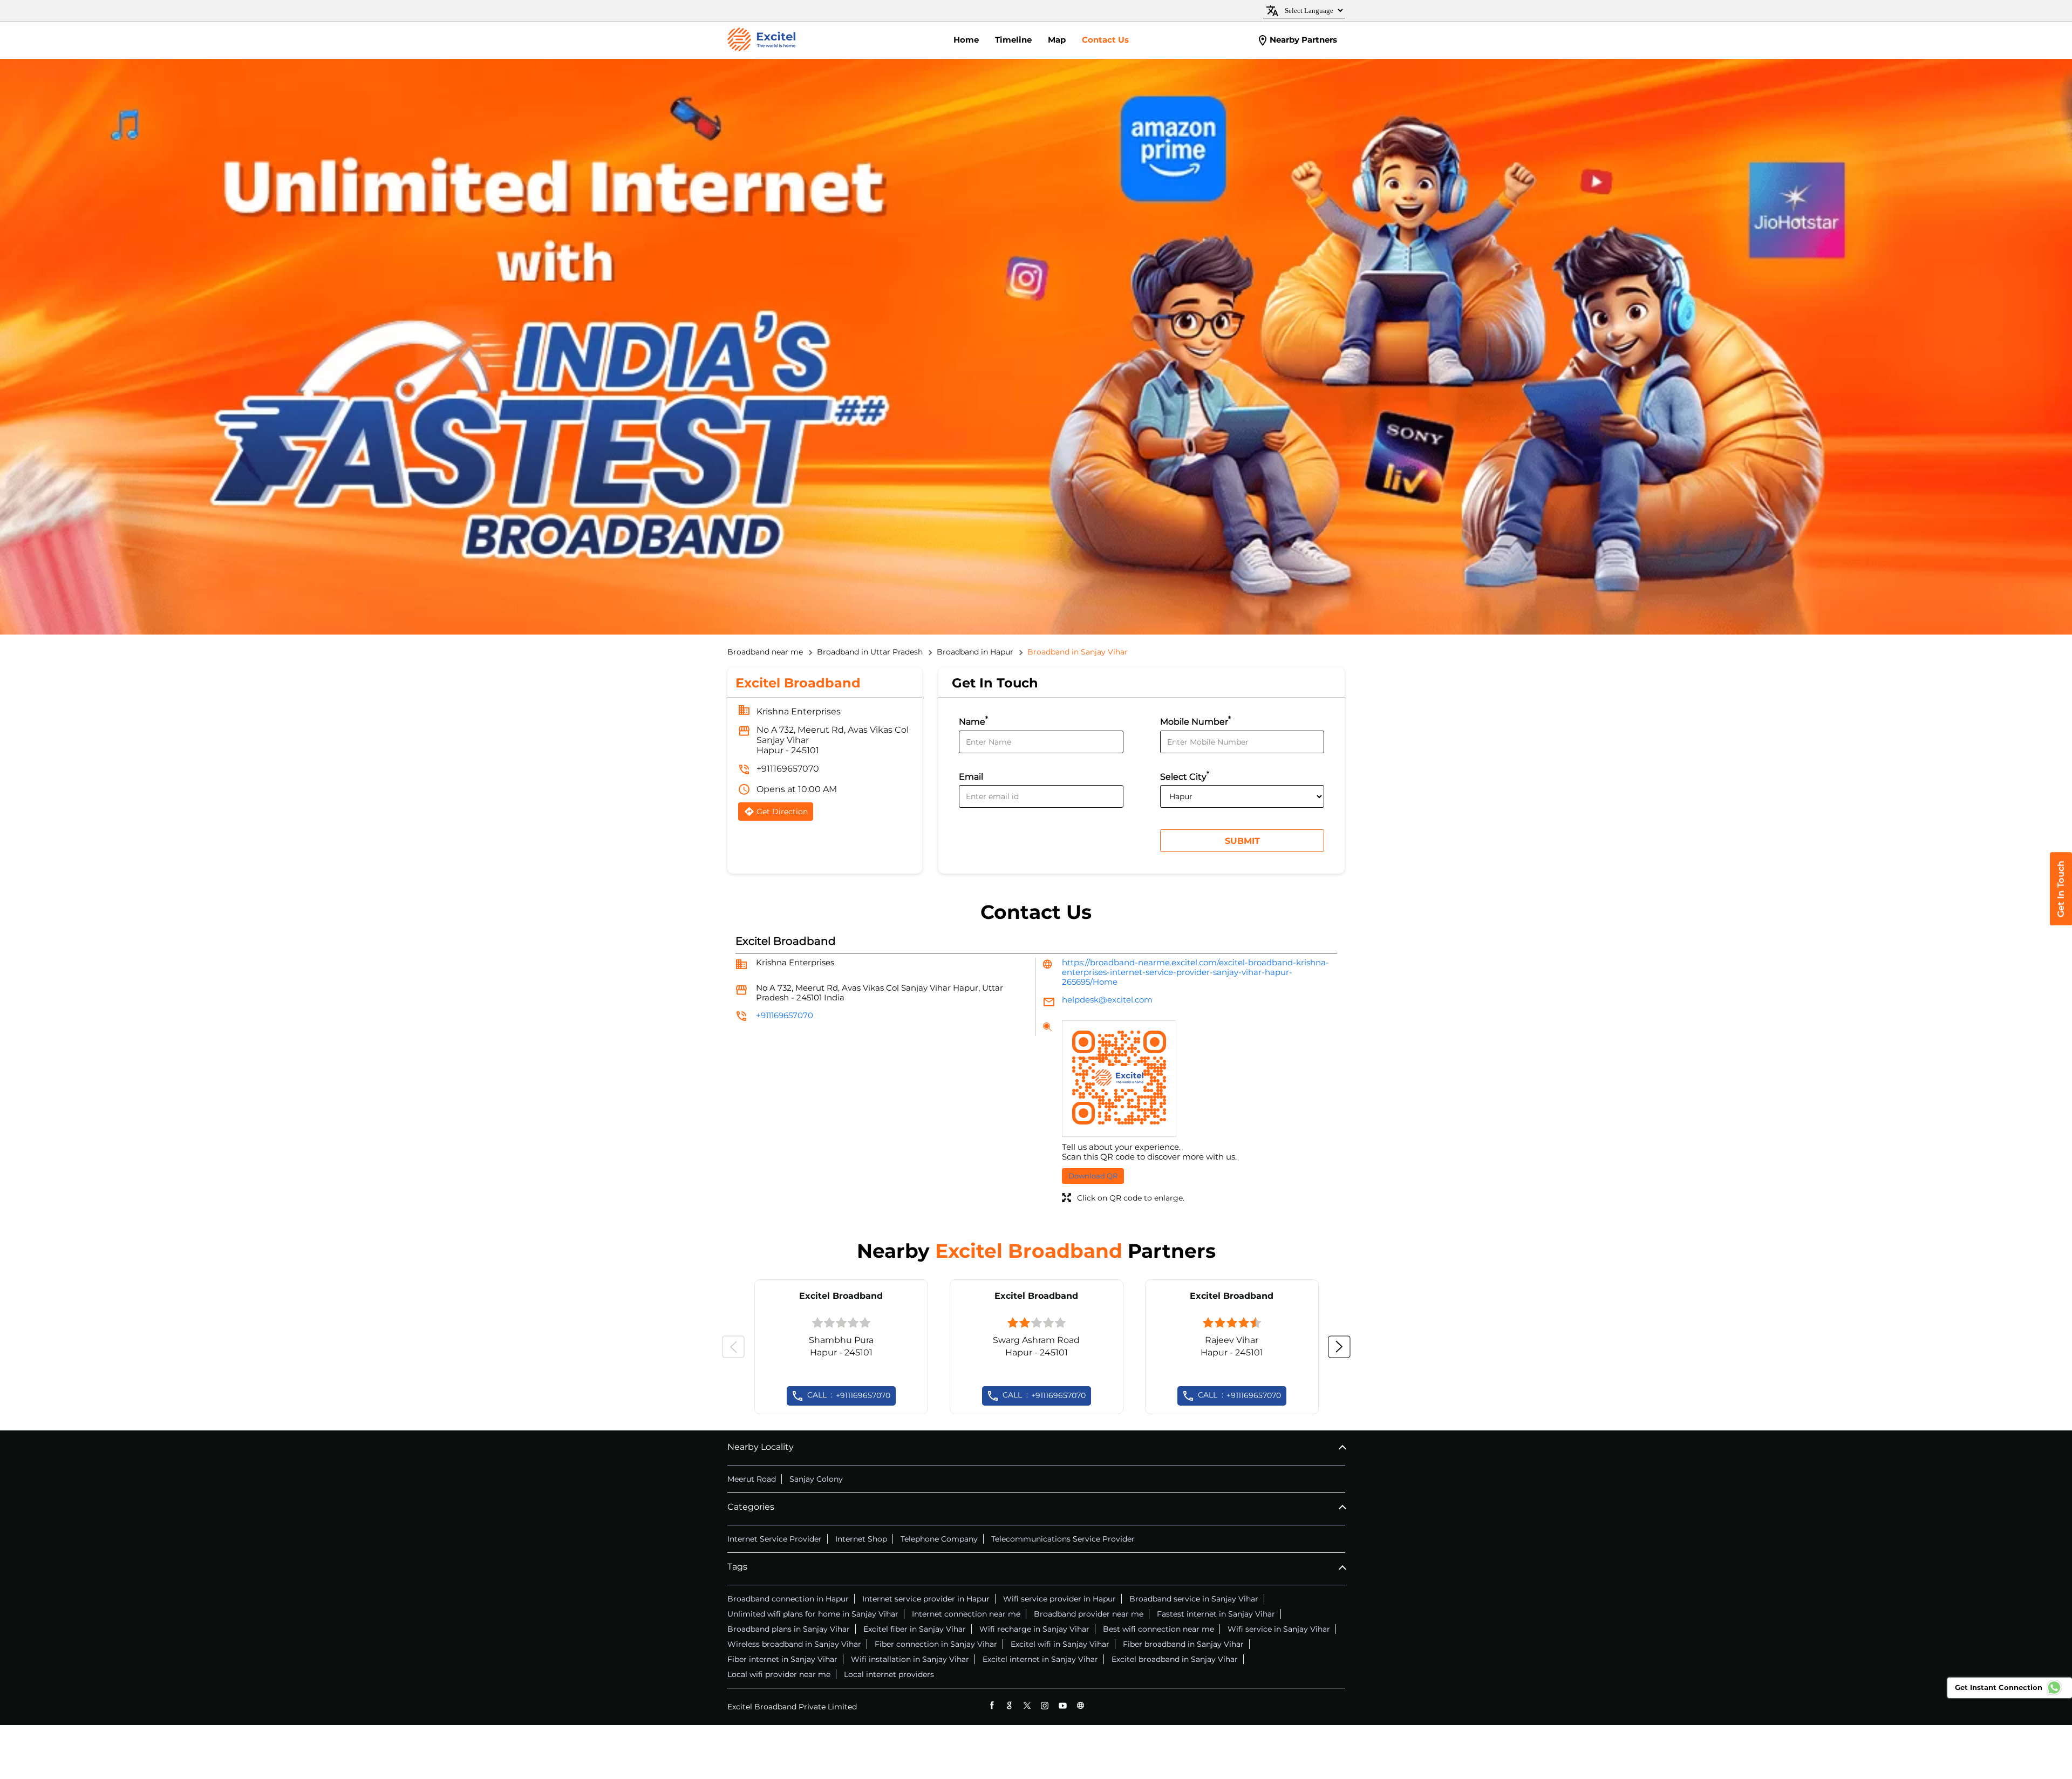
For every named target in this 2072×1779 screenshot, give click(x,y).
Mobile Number (1195, 721)
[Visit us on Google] (1009, 1705)
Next (1339, 1347)
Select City (1185, 776)
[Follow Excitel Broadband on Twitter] (1027, 1705)
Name (973, 721)
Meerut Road (752, 1479)
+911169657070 (788, 769)
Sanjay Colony (816, 1479)
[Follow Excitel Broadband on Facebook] (991, 1705)
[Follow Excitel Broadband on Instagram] (1045, 1705)
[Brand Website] (1081, 1705)
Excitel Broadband (841, 1296)
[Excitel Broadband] (761, 40)
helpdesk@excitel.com (1107, 1000)
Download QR (1093, 1176)
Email (971, 777)
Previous (733, 1347)
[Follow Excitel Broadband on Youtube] (1063, 1705)
